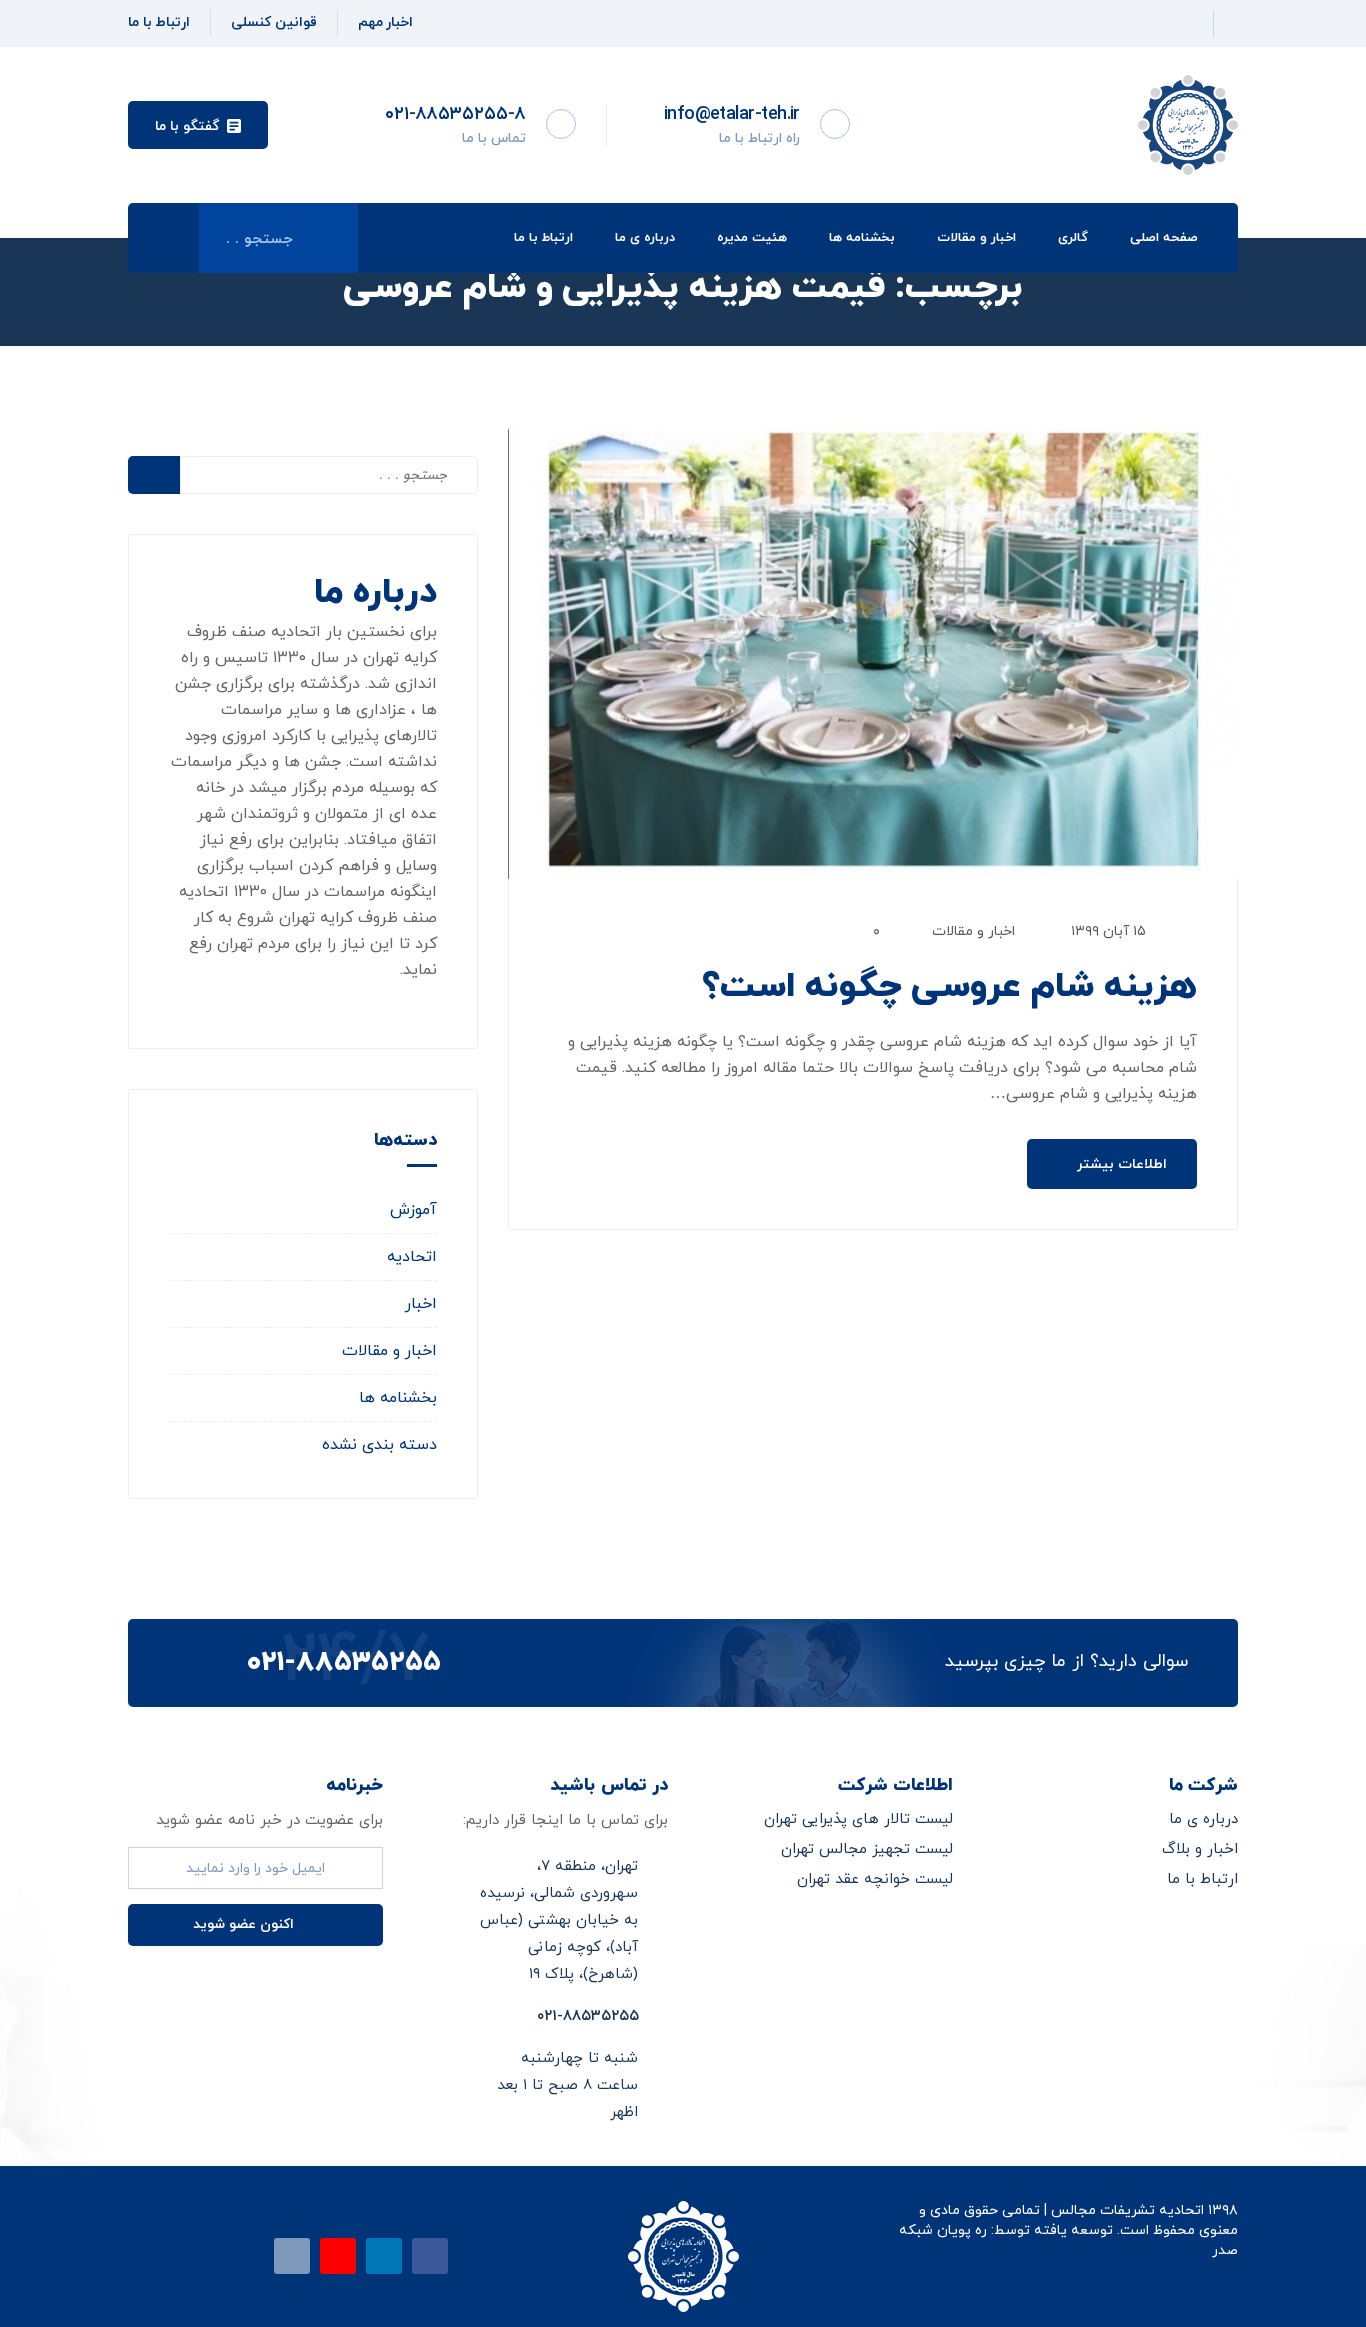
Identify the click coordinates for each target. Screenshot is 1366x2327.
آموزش (413, 1210)
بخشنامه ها (862, 238)
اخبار (421, 1304)
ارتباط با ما (543, 238)
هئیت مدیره (752, 238)
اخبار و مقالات (976, 238)
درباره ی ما (645, 238)
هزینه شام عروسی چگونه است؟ (949, 987)
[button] (198, 125)
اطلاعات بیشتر (1120, 1164)
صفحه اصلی (1164, 238)
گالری (1073, 238)
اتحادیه (412, 1257)
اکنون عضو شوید (245, 1924)
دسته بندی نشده (379, 1445)
